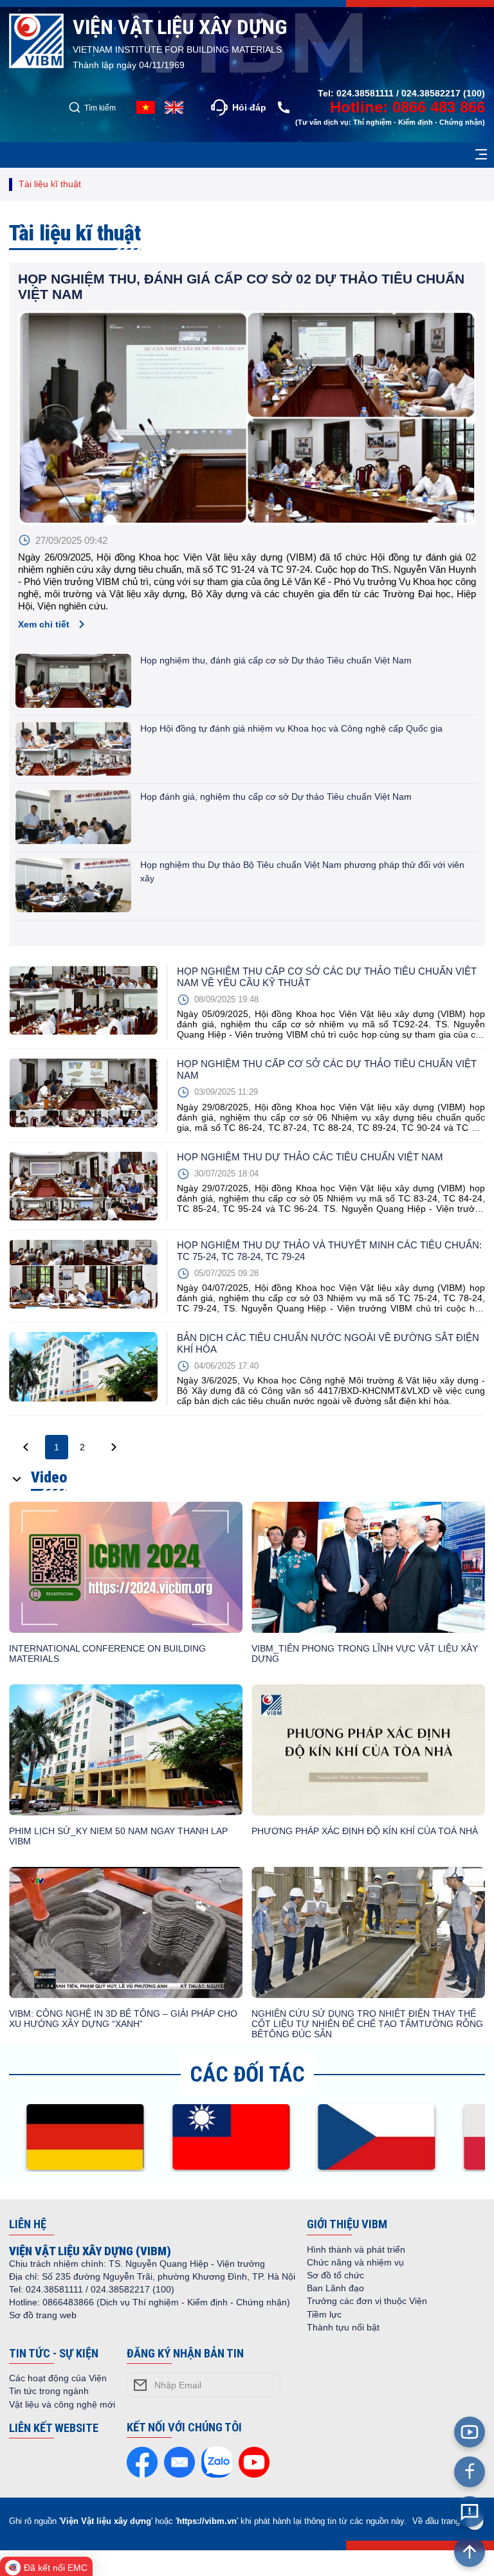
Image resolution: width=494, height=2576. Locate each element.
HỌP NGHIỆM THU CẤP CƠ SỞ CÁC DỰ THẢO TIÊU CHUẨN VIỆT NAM (327, 1069)
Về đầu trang (436, 2521)
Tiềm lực (324, 2314)
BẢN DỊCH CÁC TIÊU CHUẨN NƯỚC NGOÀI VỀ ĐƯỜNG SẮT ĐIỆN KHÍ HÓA (328, 1343)
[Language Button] (174, 107)
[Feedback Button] (470, 2512)
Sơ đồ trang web (43, 2315)
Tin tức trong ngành (49, 2391)
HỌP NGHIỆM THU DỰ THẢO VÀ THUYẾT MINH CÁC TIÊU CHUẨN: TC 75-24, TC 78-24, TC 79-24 (329, 1251)
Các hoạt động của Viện (58, 2378)
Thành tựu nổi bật (343, 2327)
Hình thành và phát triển (356, 2249)
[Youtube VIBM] (470, 2432)
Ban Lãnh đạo (335, 2288)
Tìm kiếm (100, 108)
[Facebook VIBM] (470, 2472)
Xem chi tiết (44, 624)
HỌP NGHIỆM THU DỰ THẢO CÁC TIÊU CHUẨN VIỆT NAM (310, 1157)
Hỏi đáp (249, 107)
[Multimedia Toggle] (17, 1480)
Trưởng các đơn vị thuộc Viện (367, 2301)
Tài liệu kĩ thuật (50, 184)
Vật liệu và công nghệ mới (62, 2404)
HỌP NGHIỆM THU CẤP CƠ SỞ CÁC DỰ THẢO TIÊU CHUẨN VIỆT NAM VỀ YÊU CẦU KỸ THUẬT (327, 977)
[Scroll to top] (470, 2552)
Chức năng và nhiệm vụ (355, 2262)
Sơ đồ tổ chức (335, 2275)
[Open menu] (481, 155)
